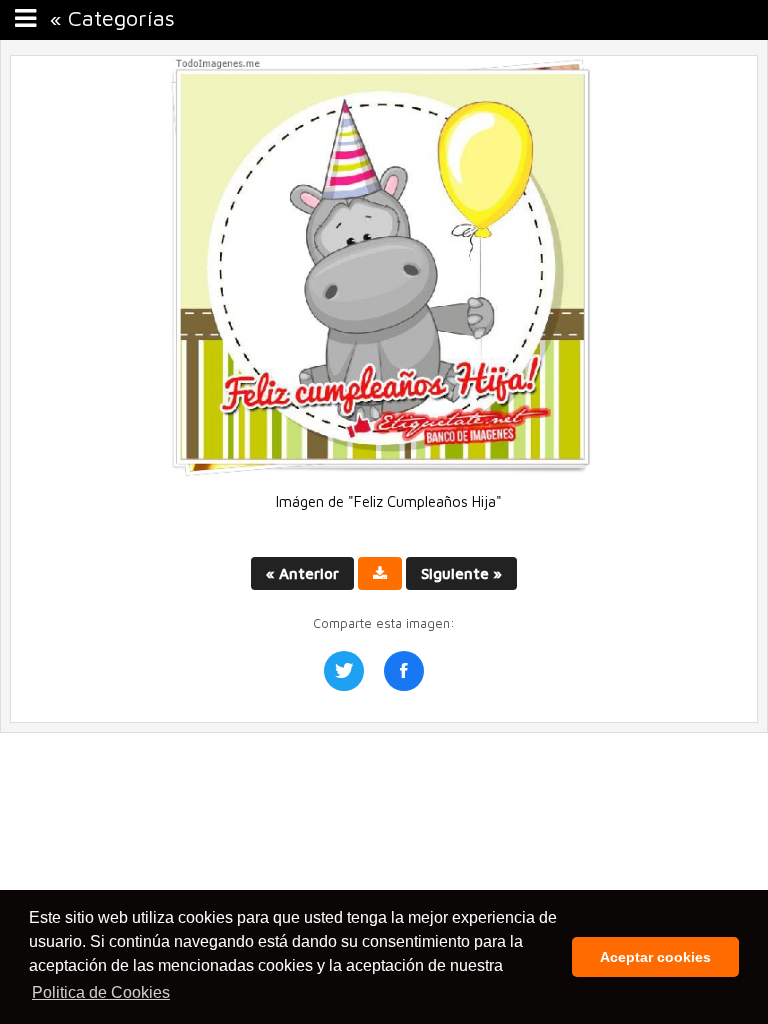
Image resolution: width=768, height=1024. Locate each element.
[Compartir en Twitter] (344, 671)
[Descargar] (380, 573)
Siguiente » (461, 573)
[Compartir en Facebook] (404, 671)
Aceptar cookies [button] (655, 957)
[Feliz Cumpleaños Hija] (384, 472)
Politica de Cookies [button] (101, 992)
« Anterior (302, 573)
